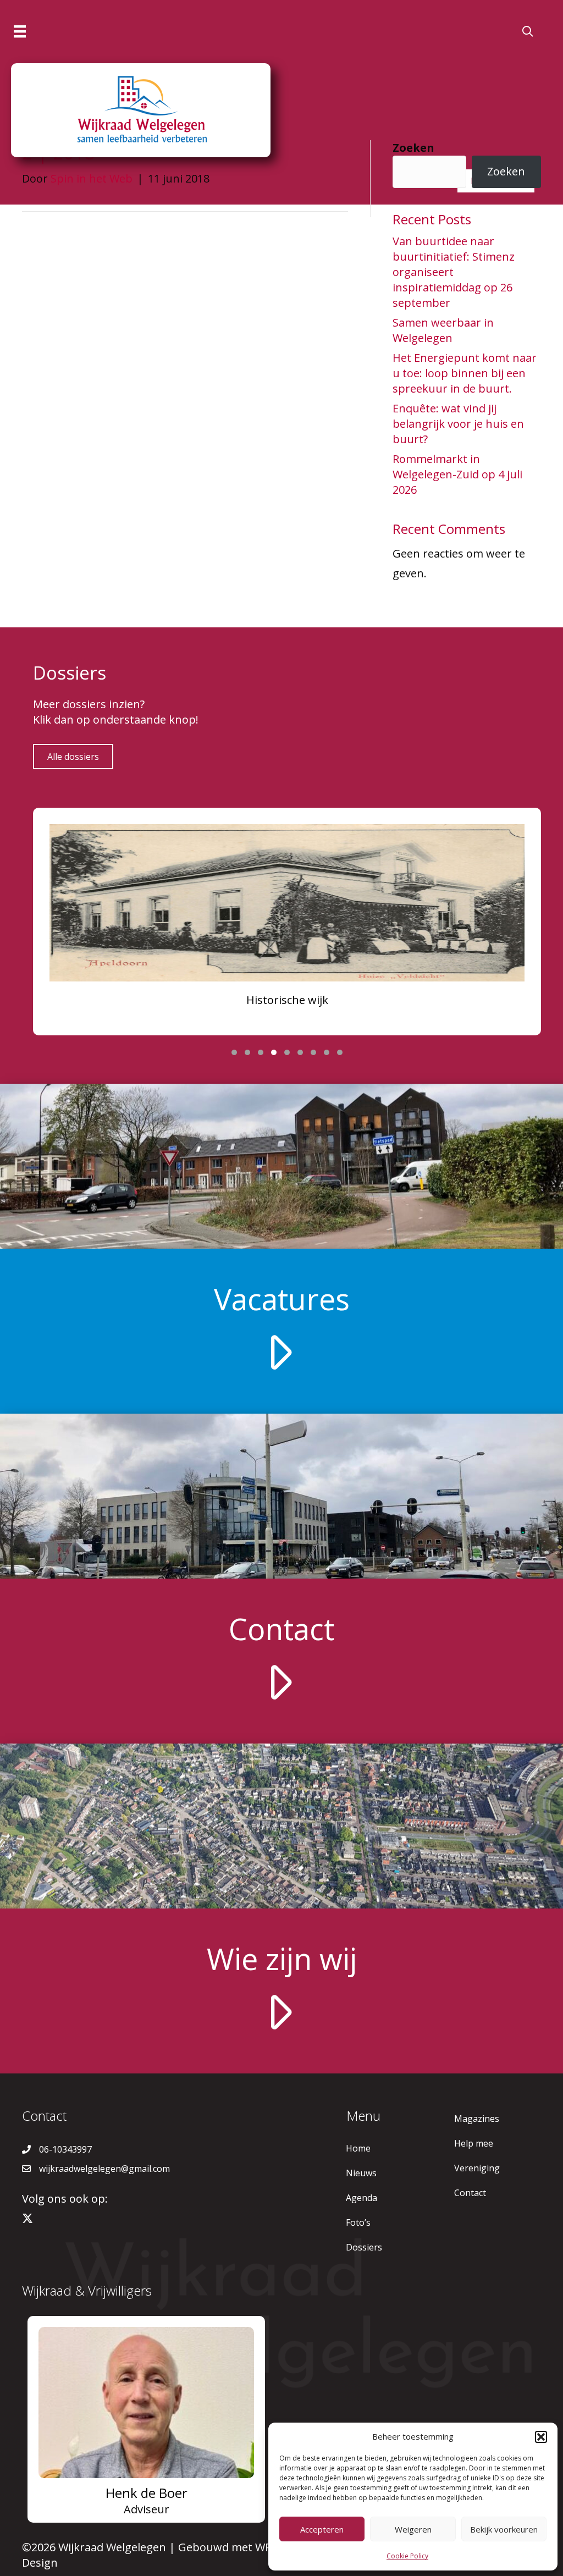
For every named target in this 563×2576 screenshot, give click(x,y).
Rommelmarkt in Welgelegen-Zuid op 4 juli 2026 (457, 474)
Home (358, 2148)
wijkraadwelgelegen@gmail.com (104, 2169)
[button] (541, 2437)
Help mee (474, 2143)
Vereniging (477, 2168)
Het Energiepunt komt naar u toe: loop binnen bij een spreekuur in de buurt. (465, 373)
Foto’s (358, 2222)
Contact (470, 2193)
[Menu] (20, 31)
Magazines (477, 2119)
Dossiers (364, 2247)
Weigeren (413, 2529)
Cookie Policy (407, 2556)
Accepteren (322, 2529)
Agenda (361, 2198)
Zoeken (413, 148)
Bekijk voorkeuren (504, 2529)
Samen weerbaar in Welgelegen (443, 330)
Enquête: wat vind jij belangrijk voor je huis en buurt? (458, 424)
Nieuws (361, 2173)
